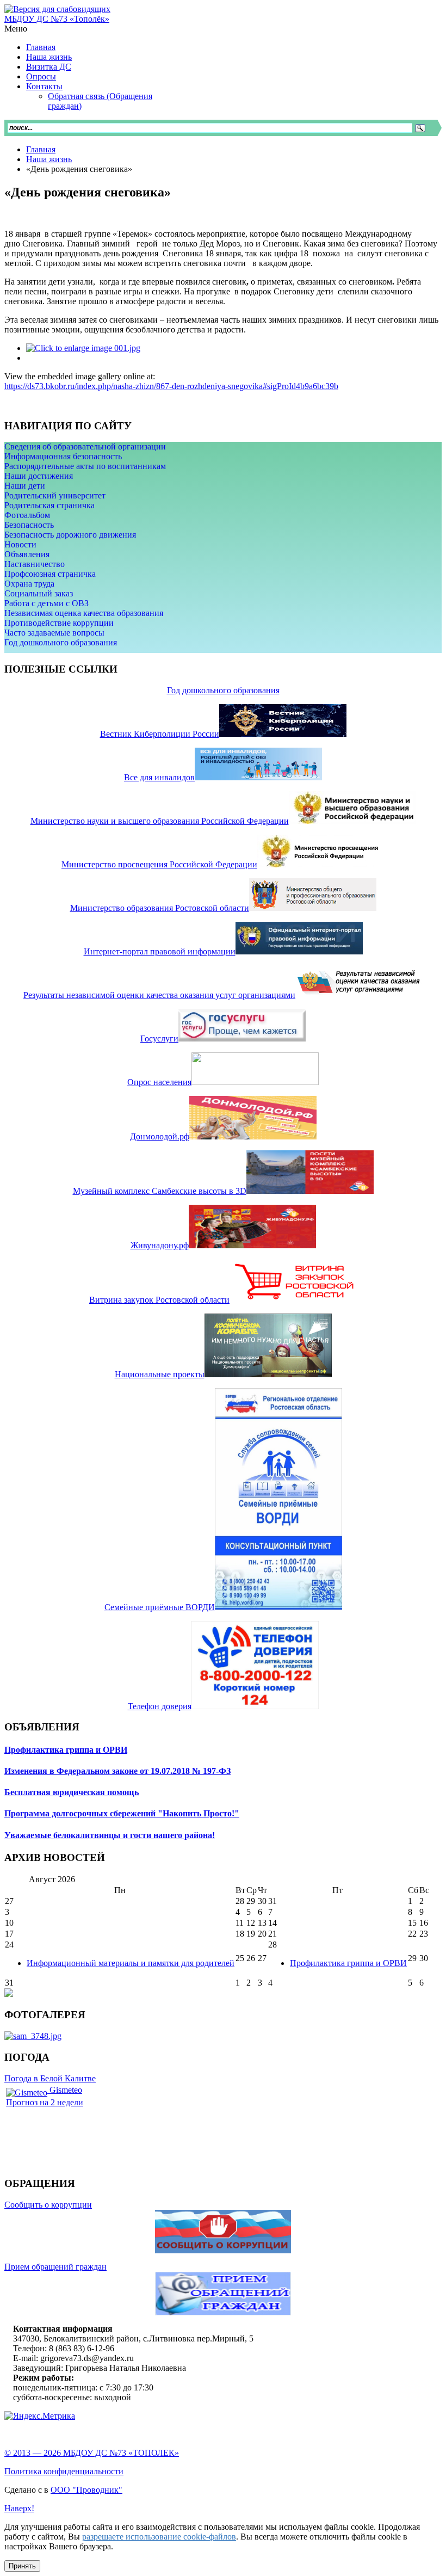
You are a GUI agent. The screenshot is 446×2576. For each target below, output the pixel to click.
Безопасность (29, 525)
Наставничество (35, 564)
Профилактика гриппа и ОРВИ (66, 1750)
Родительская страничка (49, 505)
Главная (41, 149)
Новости (20, 544)
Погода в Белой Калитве (50, 2078)
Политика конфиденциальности (64, 2471)
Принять (22, 2566)
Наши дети (25, 486)
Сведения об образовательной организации (85, 446)
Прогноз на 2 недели (45, 2102)
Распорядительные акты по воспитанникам (85, 466)
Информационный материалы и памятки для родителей (131, 1963)
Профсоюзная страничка (50, 574)
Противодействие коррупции (59, 623)
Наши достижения (39, 476)
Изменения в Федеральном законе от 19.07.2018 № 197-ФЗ (117, 1771)
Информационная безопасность (63, 456)
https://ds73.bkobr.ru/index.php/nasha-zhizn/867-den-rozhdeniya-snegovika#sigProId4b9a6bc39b (171, 386)
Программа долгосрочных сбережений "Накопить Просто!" (122, 1813)
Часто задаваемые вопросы (54, 633)
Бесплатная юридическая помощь (72, 1792)
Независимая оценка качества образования (84, 613)
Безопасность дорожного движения (70, 535)
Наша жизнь (49, 159)
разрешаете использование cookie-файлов (159, 2537)
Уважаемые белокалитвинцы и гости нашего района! (110, 1835)
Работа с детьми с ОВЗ (47, 603)
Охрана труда (29, 584)
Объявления (27, 554)
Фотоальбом (27, 515)
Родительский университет (55, 495)
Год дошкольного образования (61, 642)
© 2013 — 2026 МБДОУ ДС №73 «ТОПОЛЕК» (92, 2453)
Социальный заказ (39, 593)
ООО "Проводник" (86, 2490)
